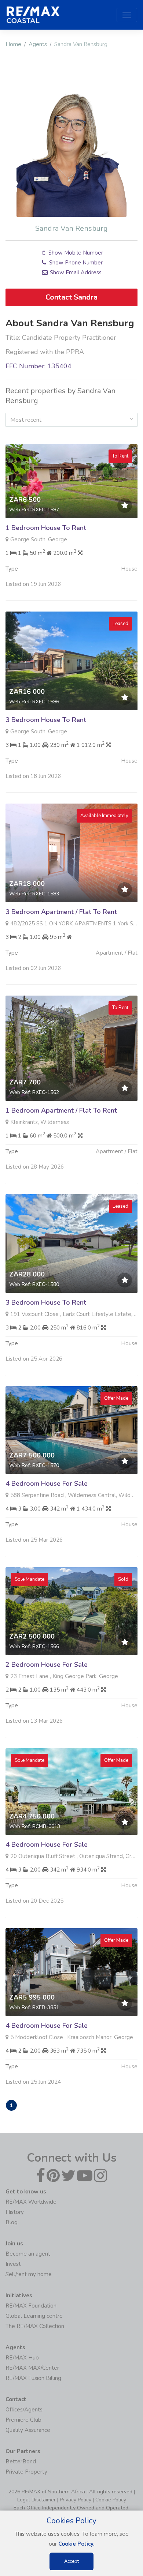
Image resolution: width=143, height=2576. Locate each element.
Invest (13, 2264)
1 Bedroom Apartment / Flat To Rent (61, 1110)
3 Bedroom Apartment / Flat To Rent (61, 912)
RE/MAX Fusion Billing (33, 2378)
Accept (71, 2561)
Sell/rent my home (29, 2274)
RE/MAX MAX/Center (32, 2368)
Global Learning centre (34, 2316)
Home (13, 44)
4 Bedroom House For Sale (47, 1483)
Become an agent (28, 2254)
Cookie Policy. (76, 2544)
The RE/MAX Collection (35, 2326)
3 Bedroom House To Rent (46, 720)
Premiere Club (23, 2420)
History (15, 2212)
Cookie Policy (111, 2500)
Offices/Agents (24, 2410)
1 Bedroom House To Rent (46, 528)
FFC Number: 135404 (38, 366)
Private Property (26, 2472)
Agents (38, 44)
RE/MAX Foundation (31, 2306)
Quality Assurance (28, 2430)
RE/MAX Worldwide (31, 2202)
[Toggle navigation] (127, 15)
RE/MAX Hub (22, 2358)
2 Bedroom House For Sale (47, 1665)
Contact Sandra (71, 297)
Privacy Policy (76, 2500)
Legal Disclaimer (36, 2500)
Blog (12, 2222)
